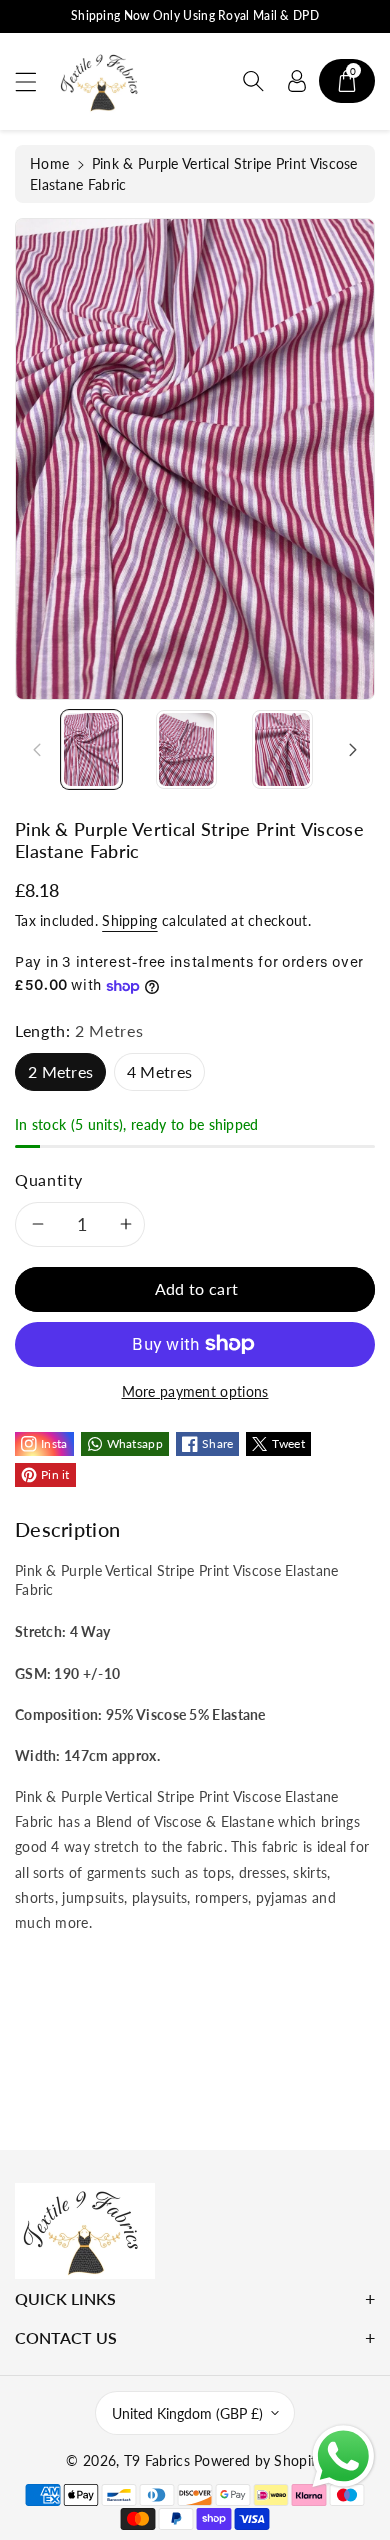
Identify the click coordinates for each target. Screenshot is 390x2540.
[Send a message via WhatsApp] (343, 2456)
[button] (35, 81)
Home (49, 163)
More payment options (195, 1391)
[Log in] (297, 81)
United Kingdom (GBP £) (187, 2413)
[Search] (253, 81)
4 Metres (159, 1071)
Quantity (49, 1179)
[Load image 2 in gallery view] (186, 749)
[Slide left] (37, 749)
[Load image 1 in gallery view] (91, 749)
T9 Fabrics (157, 2460)
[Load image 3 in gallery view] (282, 749)
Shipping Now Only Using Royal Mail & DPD (195, 15)
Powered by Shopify (258, 2460)
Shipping (129, 920)
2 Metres (60, 1071)
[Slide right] (353, 749)
